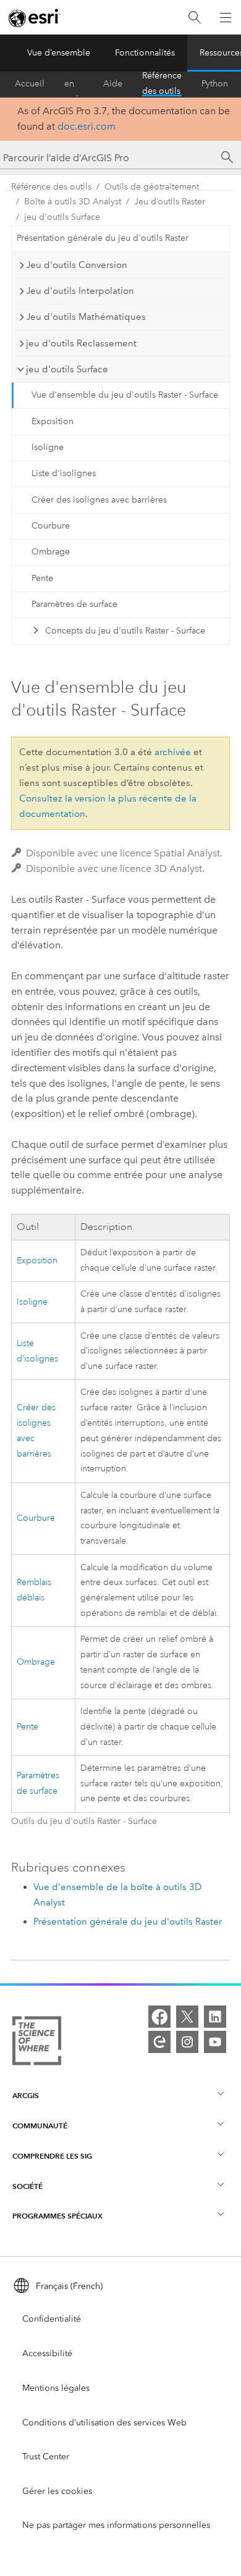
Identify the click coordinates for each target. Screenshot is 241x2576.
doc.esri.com (87, 126)
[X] (187, 2017)
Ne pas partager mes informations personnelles (116, 2525)
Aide (113, 84)
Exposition (53, 421)
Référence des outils (162, 84)
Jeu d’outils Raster (170, 202)
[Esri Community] (159, 2042)
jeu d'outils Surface (62, 217)
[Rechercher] (195, 18)
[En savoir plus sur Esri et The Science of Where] (37, 2043)
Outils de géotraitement (152, 187)
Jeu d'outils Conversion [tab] (77, 265)
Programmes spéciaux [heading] (57, 2216)
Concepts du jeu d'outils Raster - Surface (125, 631)
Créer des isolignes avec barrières (99, 500)
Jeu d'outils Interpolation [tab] (80, 291)
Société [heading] (27, 2186)
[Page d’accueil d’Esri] (35, 18)
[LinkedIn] (215, 2017)
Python (215, 84)
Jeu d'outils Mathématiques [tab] (86, 317)
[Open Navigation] (226, 17)
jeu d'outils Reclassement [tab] (81, 343)
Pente (42, 578)
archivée (173, 752)
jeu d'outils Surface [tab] (67, 369)
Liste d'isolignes (64, 473)
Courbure (51, 526)
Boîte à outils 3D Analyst (73, 202)
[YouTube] (215, 2042)
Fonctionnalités (145, 53)
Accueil (30, 84)
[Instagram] (187, 2042)
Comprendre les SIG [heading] (52, 2156)
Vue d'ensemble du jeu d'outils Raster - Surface (125, 395)
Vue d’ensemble (59, 53)
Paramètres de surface (74, 604)
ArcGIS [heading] (26, 2095)
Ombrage (51, 552)
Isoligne (48, 447)
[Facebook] (159, 2017)
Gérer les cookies (57, 2491)
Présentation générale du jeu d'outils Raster (103, 238)
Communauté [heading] (40, 2126)
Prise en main (74, 84)
